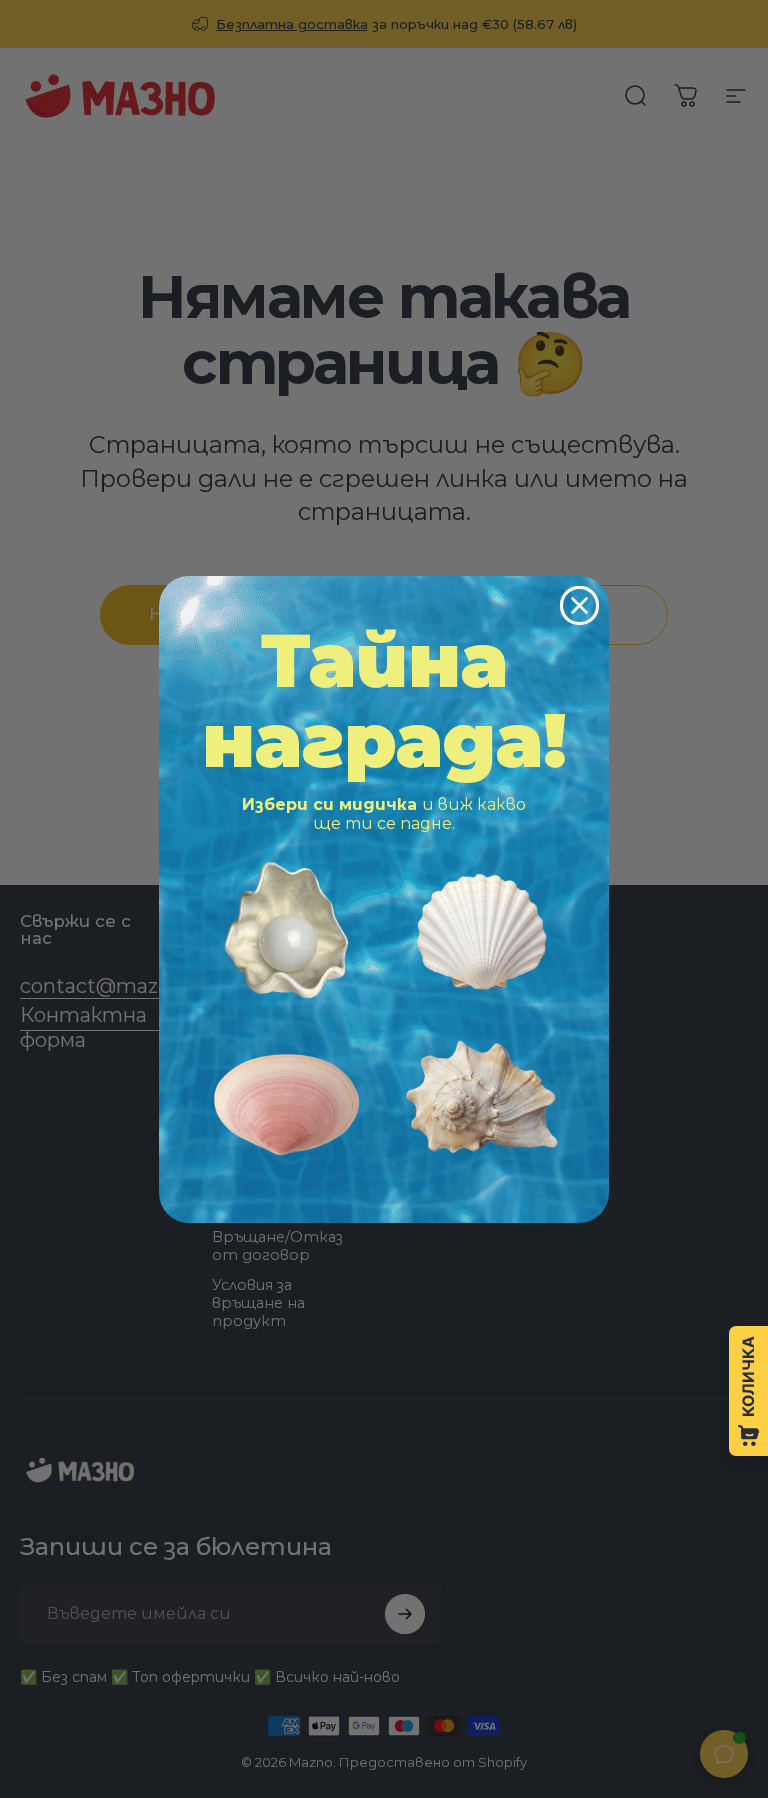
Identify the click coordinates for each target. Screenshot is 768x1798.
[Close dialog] (579, 605)
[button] (286, 930)
